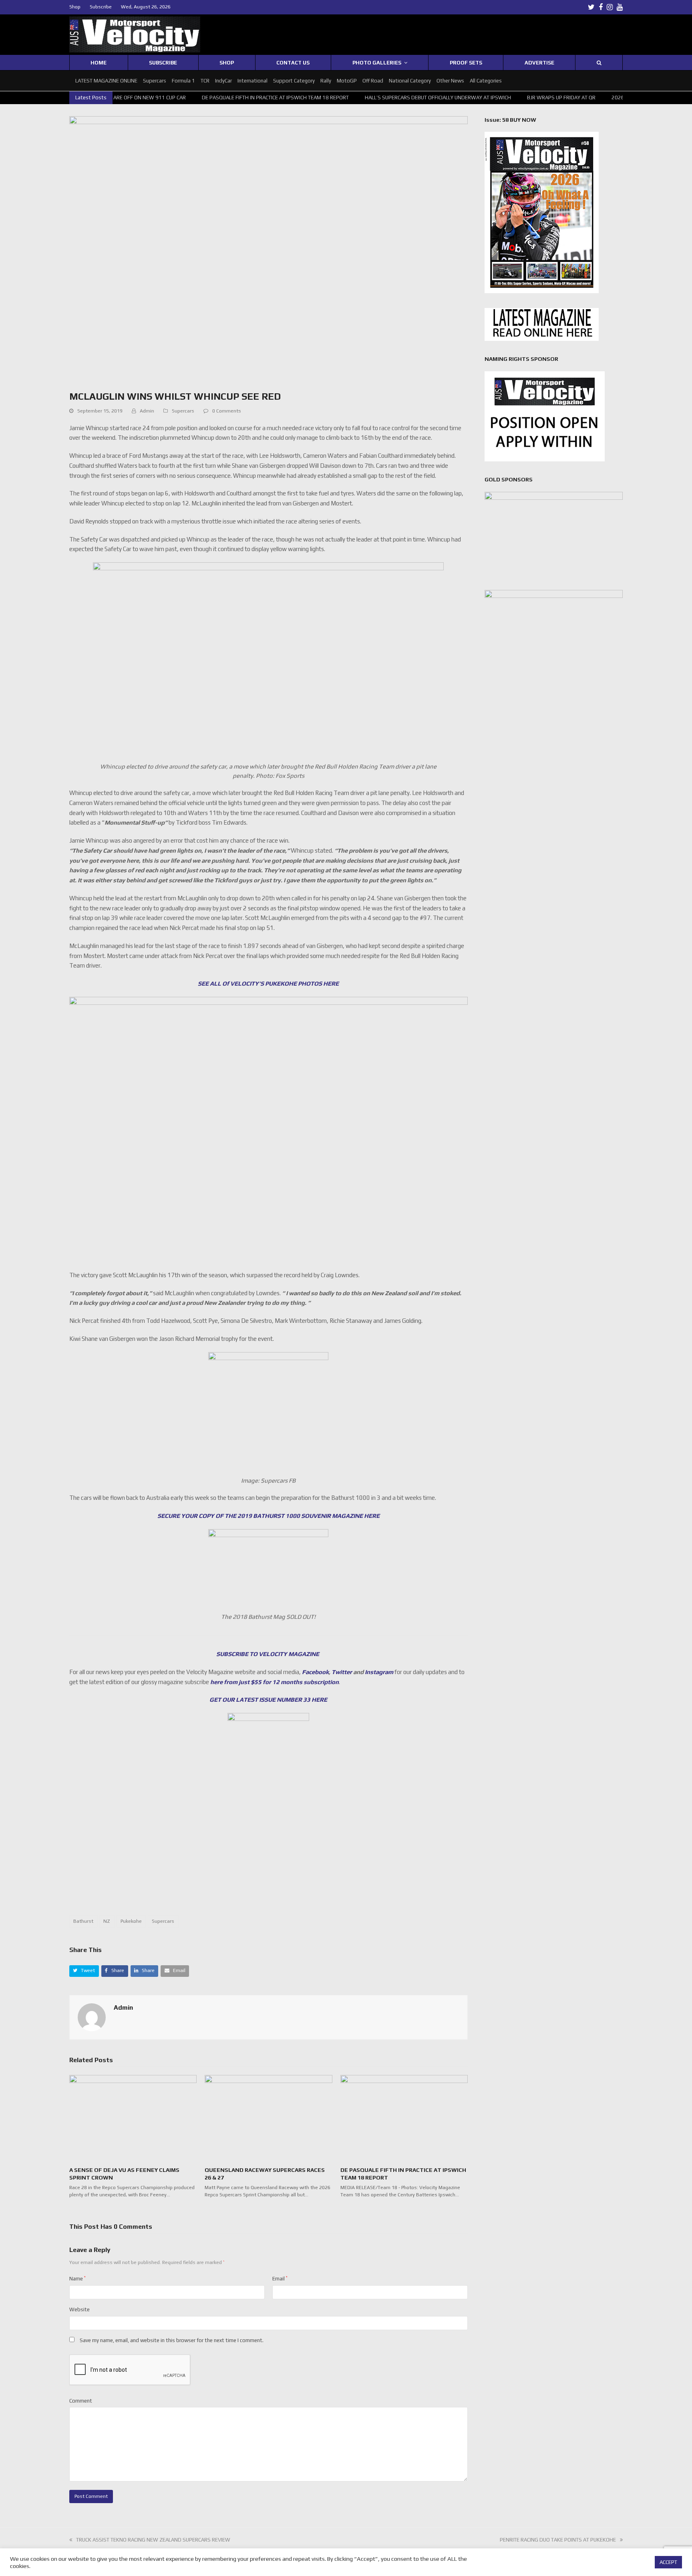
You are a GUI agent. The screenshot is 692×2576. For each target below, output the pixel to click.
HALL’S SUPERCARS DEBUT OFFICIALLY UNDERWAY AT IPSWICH (397, 98)
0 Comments (227, 411)
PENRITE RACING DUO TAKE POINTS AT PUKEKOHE (558, 2540)
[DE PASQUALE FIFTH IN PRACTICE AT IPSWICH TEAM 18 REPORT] (404, 2117)
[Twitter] (591, 7)
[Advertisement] (268, 1878)
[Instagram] (610, 7)
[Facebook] (601, 7)
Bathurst (83, 1921)
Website (79, 2309)
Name (77, 2279)
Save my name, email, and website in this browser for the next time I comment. (172, 2340)
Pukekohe (131, 1921)
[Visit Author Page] (92, 2017)
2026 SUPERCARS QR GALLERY (607, 98)
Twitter (342, 1672)
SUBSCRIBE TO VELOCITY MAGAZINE (268, 1654)
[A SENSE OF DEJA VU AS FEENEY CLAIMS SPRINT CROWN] (133, 2117)
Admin (147, 411)
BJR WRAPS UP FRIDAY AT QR (520, 98)
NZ (107, 1921)
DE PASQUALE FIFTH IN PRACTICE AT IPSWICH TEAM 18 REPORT (234, 98)
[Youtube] (620, 7)
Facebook (315, 1672)
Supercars (183, 411)
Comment (81, 2401)
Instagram (379, 1672)
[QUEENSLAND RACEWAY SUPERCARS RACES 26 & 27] (268, 2117)
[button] (84, 1971)
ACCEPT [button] (668, 2562)
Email (280, 2279)
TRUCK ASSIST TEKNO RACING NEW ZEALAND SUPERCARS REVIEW (153, 2540)
